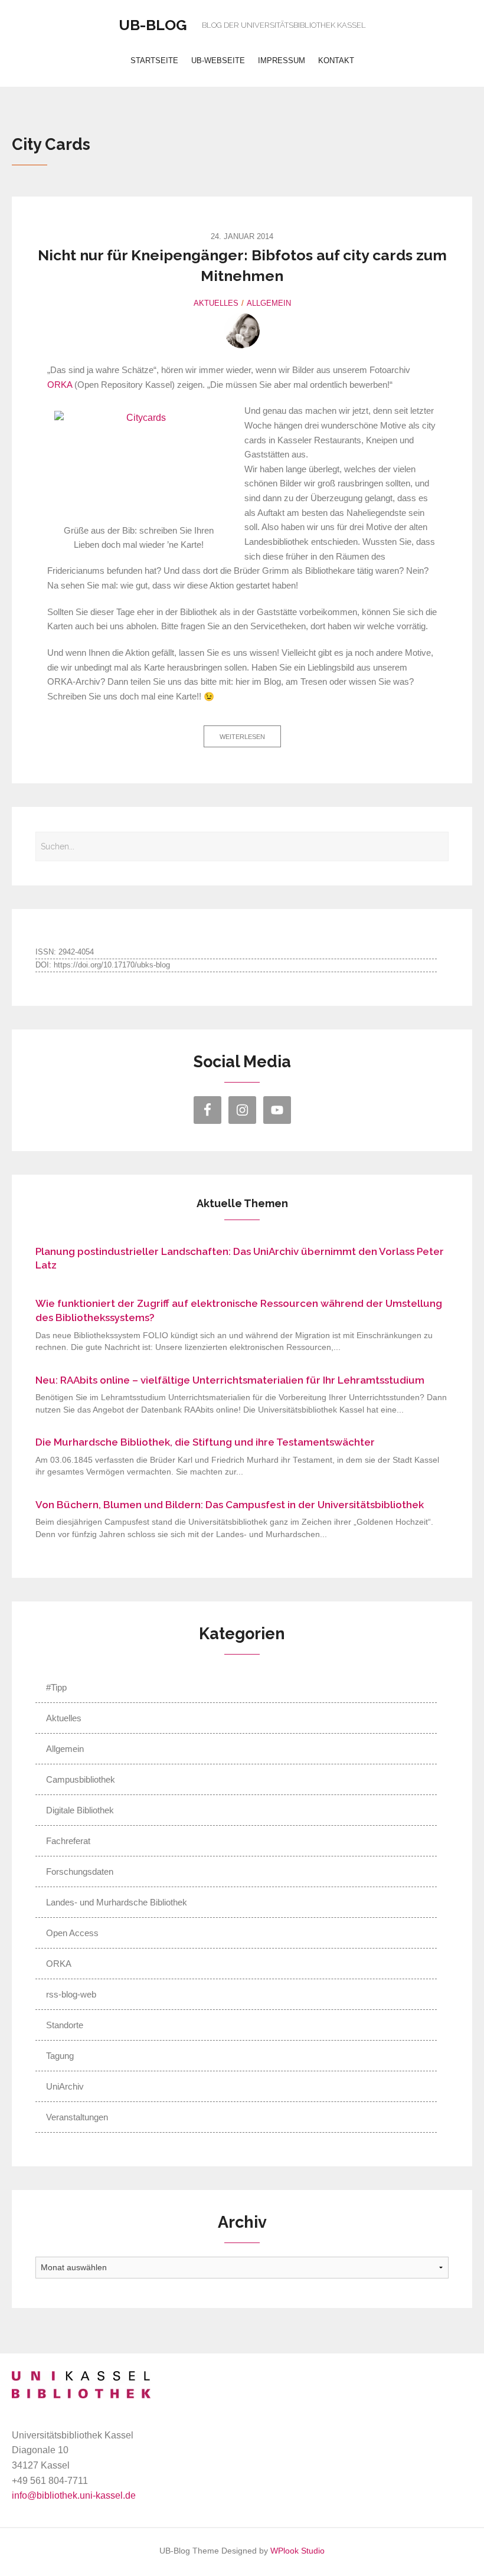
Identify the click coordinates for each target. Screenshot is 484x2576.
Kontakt (336, 61)
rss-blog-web (71, 1994)
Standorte (65, 2025)
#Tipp (56, 1687)
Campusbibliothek (81, 1779)
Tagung (60, 2056)
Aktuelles (216, 303)
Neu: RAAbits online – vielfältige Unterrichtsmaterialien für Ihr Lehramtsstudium (230, 1380)
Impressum (282, 61)
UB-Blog (153, 25)
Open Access (72, 1933)
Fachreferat (68, 1841)
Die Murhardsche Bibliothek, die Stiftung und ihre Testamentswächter (205, 1442)
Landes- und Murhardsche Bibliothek (117, 1902)
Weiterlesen (242, 737)
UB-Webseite (218, 61)
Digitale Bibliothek (80, 1810)
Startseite (154, 61)
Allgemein (269, 303)
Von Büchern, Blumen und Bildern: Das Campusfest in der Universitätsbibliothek (230, 1505)
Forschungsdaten (80, 1871)
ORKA (60, 385)
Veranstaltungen (77, 2117)
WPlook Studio (297, 2551)
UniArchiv (65, 2086)
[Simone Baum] (242, 331)
